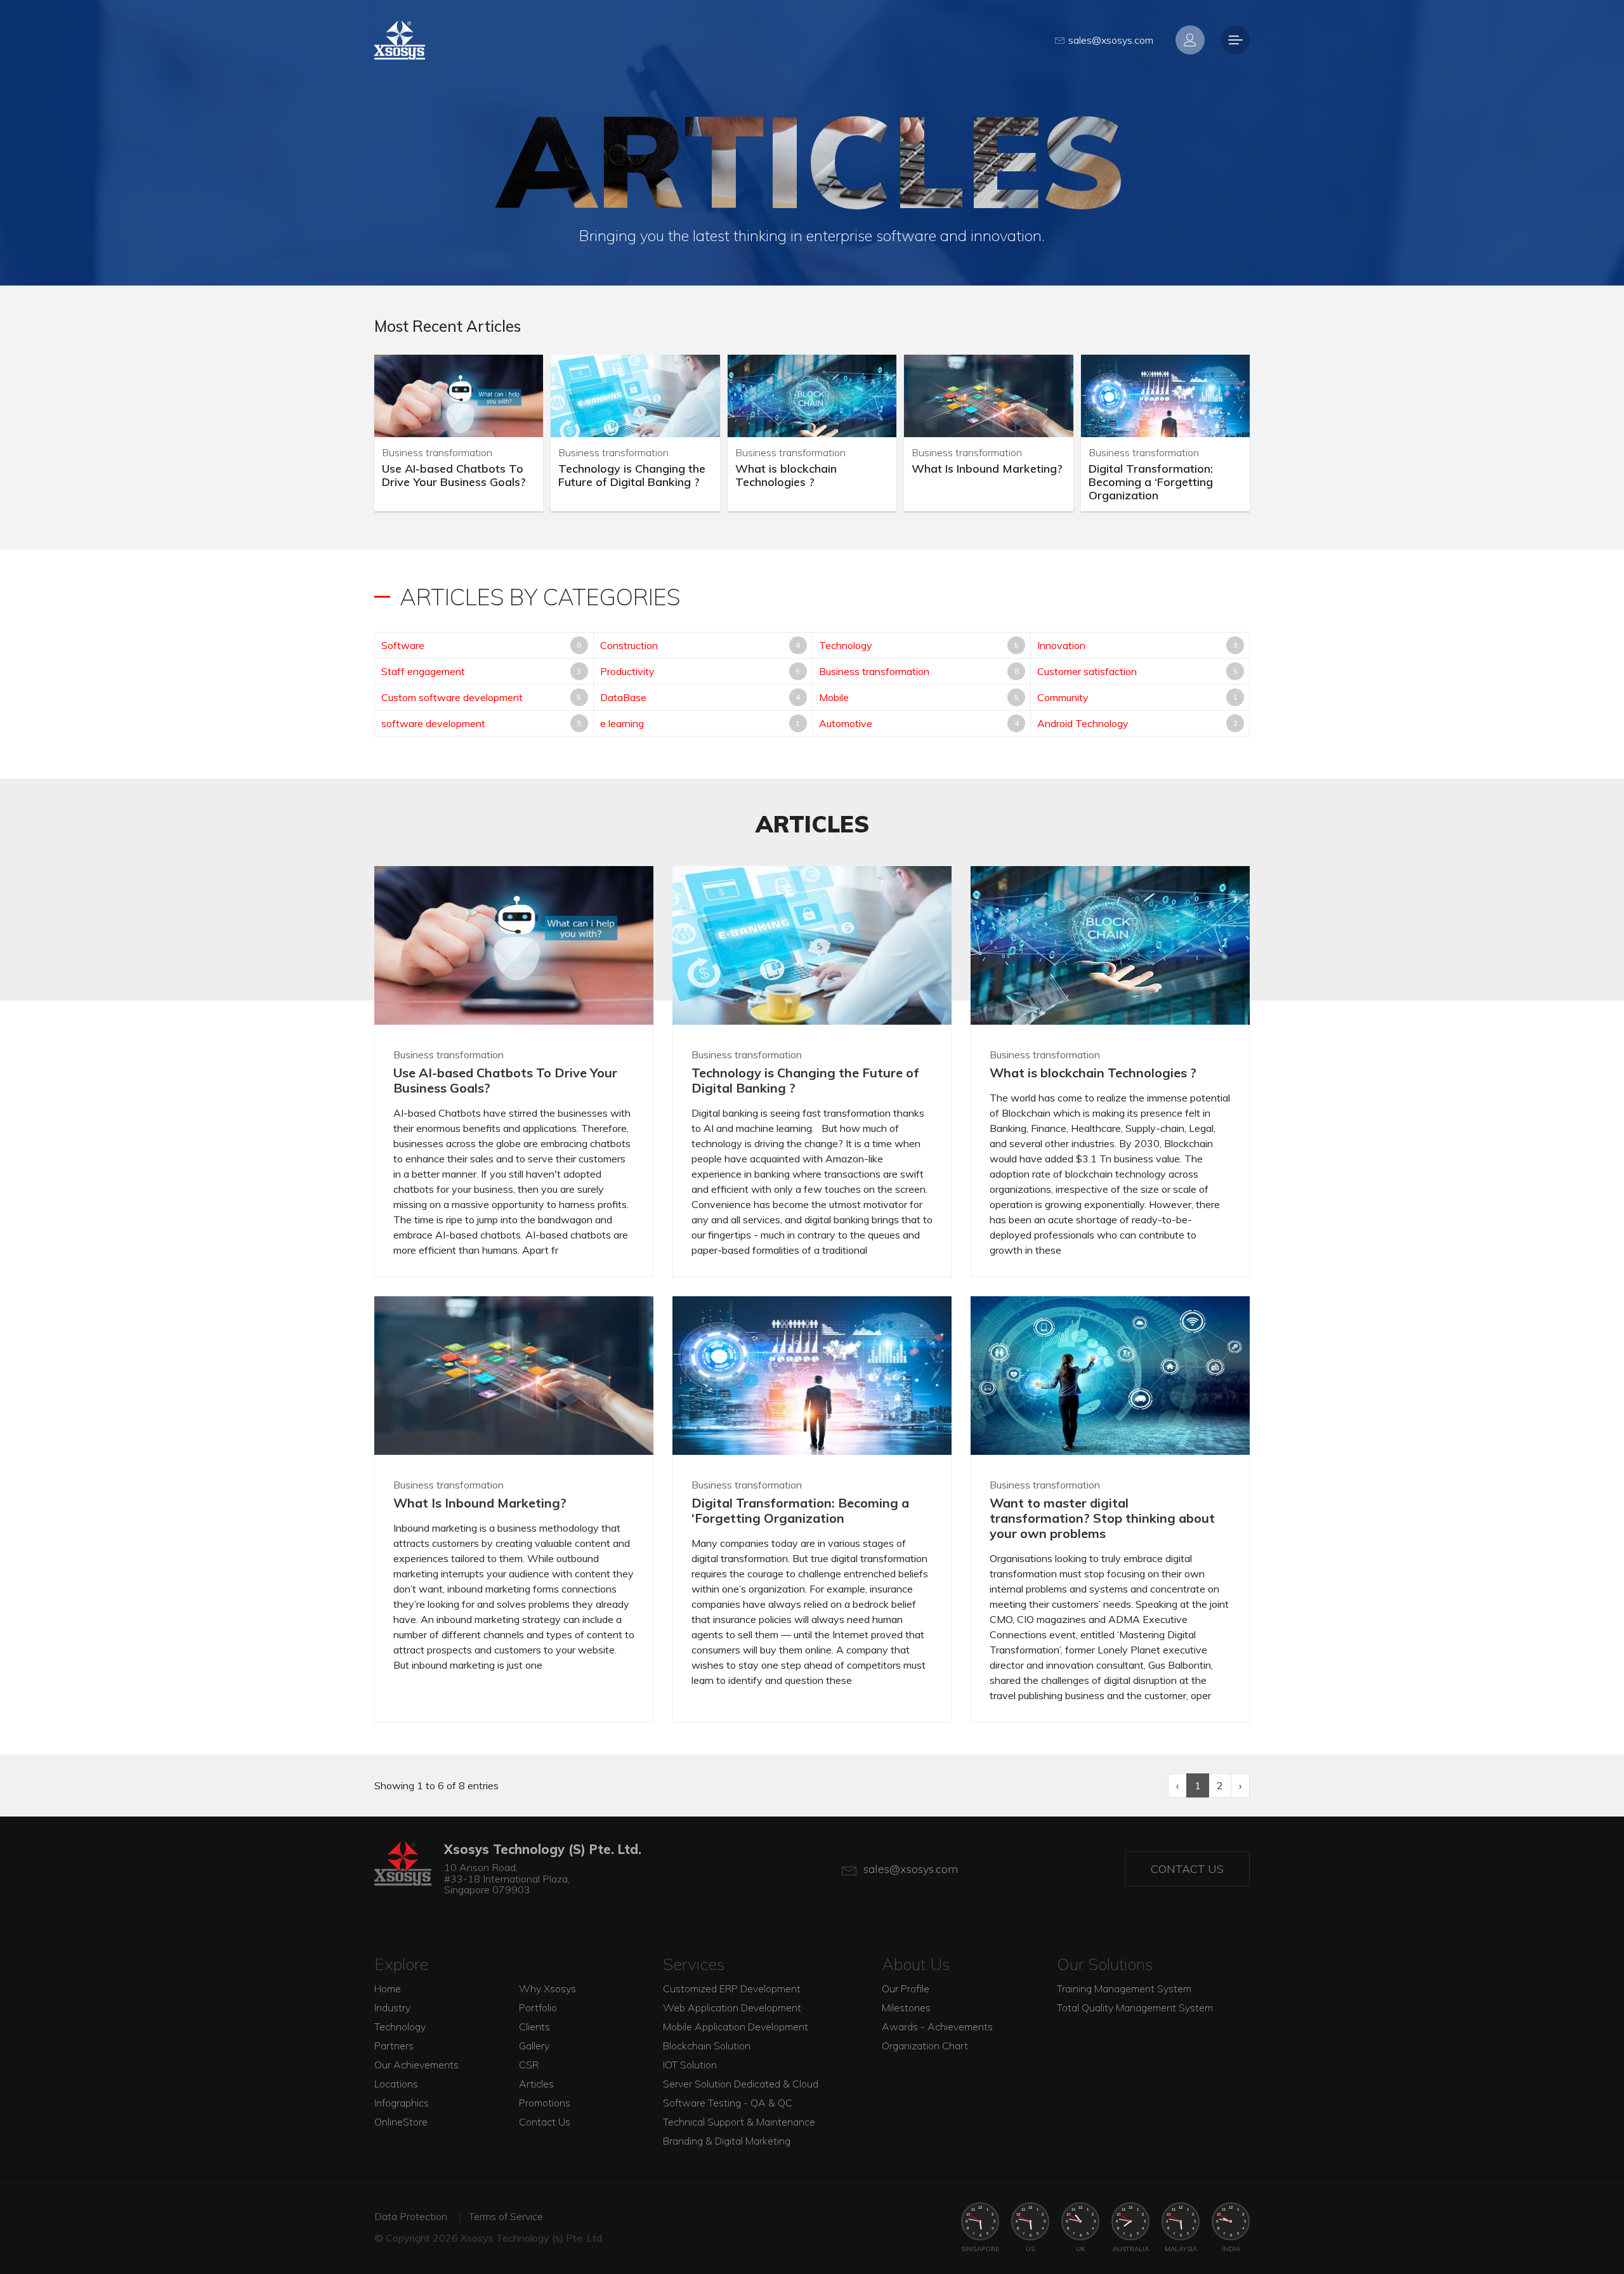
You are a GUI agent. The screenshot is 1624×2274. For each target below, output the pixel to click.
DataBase (623, 697)
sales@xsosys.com (1111, 40)
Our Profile (906, 1988)
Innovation (1061, 645)
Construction (629, 645)
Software (403, 645)
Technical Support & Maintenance (739, 2122)
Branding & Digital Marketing (727, 2141)
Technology (846, 645)
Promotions (545, 2103)
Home (388, 1988)
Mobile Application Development (736, 2027)
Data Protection (411, 2216)
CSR (529, 2065)
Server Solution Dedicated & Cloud (741, 2084)
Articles (536, 2084)
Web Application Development (732, 2008)
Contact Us (1187, 1869)
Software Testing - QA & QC (728, 2103)
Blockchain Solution (707, 2046)
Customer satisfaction (1087, 671)
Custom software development (452, 697)
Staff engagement (423, 671)
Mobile (834, 697)
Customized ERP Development (732, 1988)
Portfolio (538, 2008)
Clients (534, 2027)
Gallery (534, 2046)
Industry (392, 2008)
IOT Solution (690, 2065)
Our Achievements (416, 2065)
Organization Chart (925, 2046)
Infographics (402, 2103)
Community (1063, 697)
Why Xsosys (547, 1988)
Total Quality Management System (1135, 2008)
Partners (394, 2046)
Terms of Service (506, 2216)
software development (433, 723)
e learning (622, 723)
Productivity (627, 671)
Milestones (906, 2008)
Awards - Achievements (937, 2027)
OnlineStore (401, 2122)
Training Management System (1124, 1988)
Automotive (846, 723)
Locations (396, 2084)
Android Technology (1083, 723)
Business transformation (874, 671)
